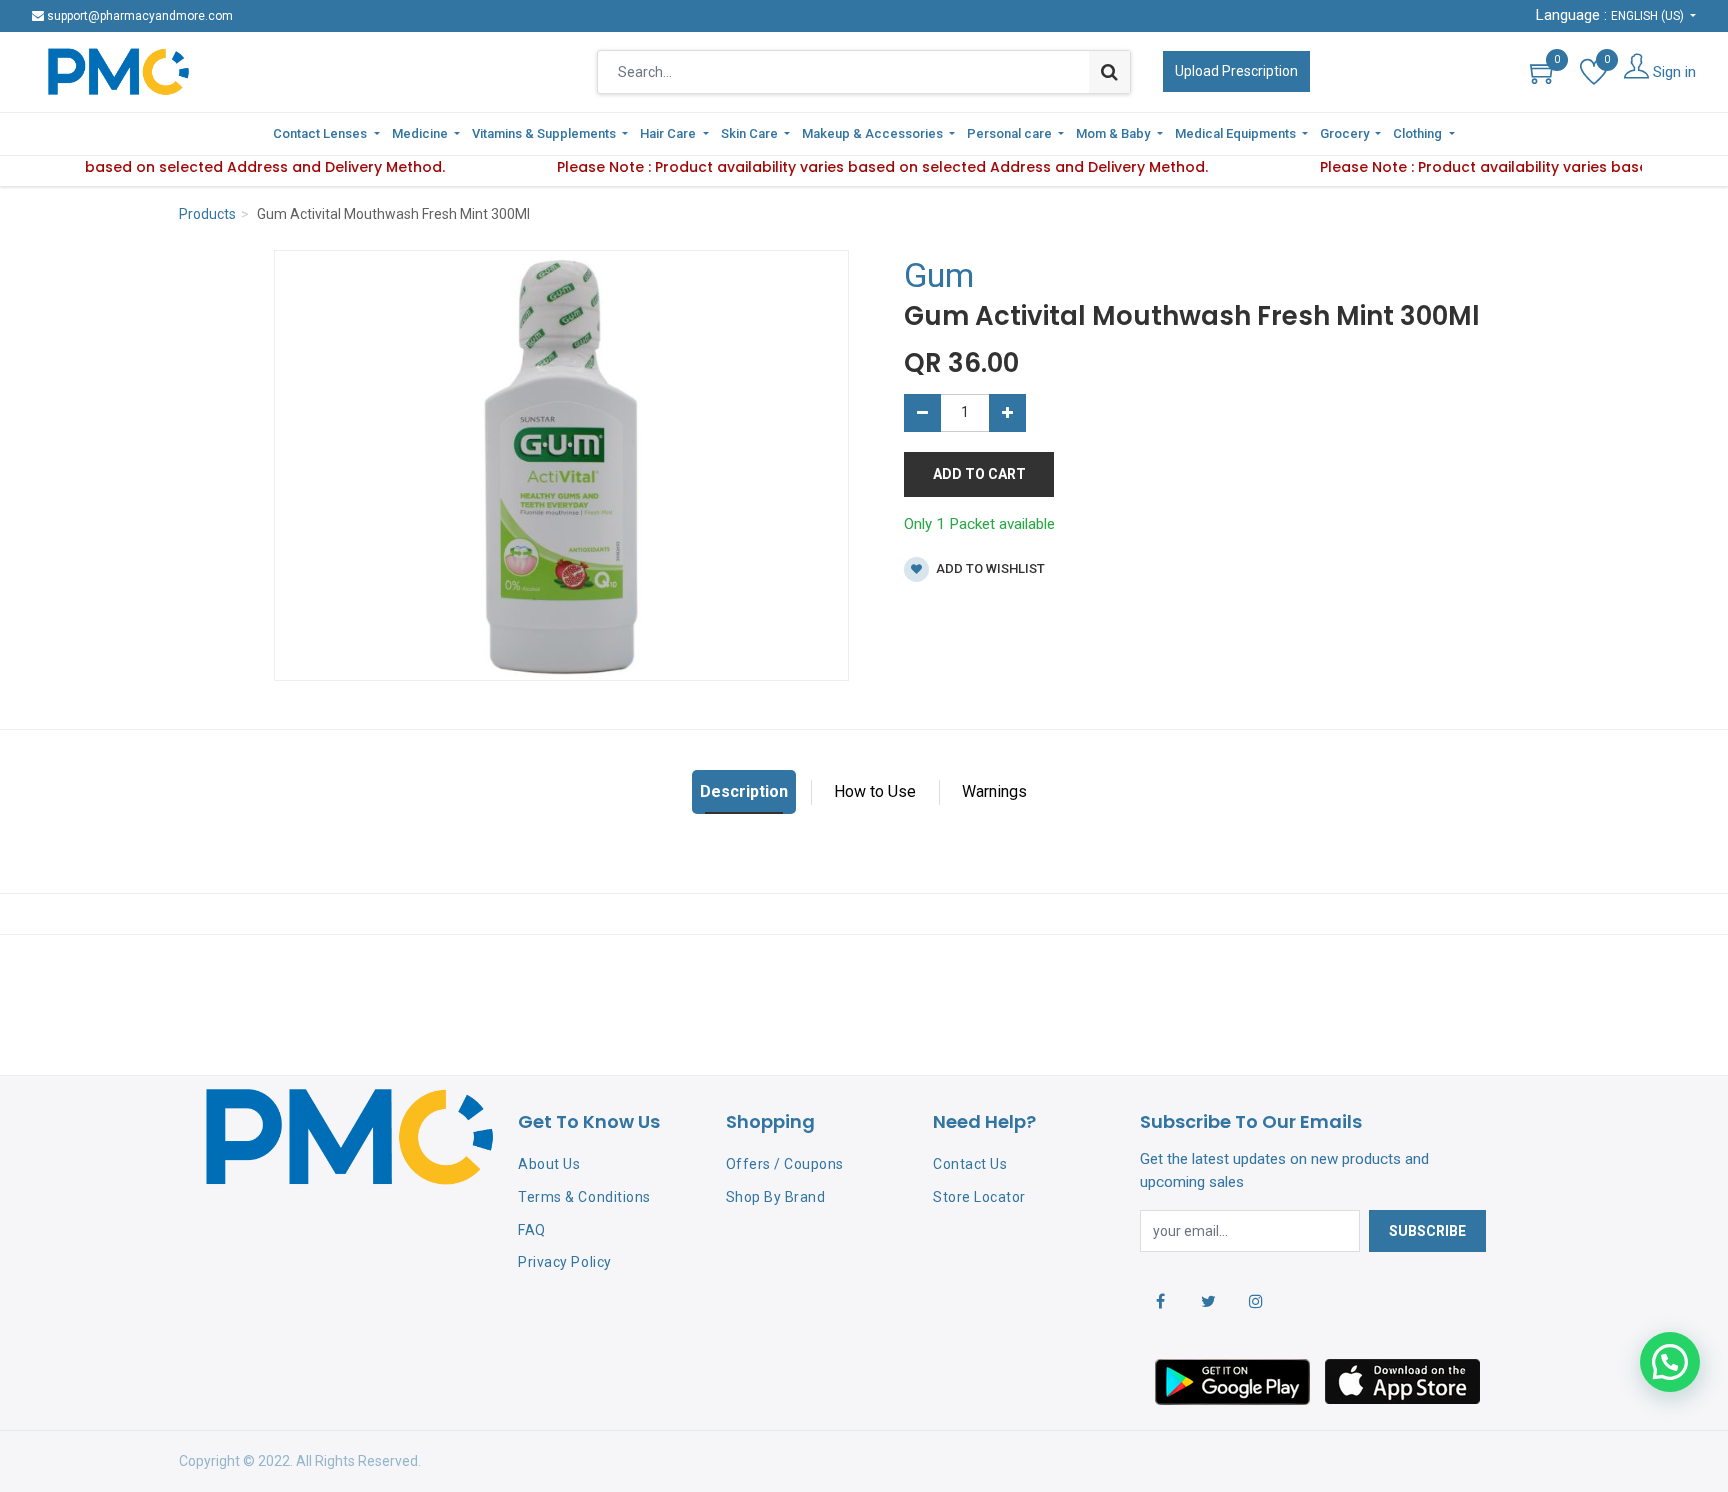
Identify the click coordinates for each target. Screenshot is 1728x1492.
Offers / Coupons (785, 1164)
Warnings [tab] (994, 791)
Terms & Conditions (584, 1197)
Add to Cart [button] (979, 474)
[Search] (1109, 72)
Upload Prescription (1236, 71)
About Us (549, 1164)
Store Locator (979, 1197)
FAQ (532, 1230)
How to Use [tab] (875, 791)
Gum (939, 275)
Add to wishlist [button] (989, 568)
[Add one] (1007, 413)
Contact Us (970, 1164)
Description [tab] (744, 791)
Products (207, 214)
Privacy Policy (564, 1262)
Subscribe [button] (1427, 1231)
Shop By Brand (776, 1197)
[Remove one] (922, 413)
